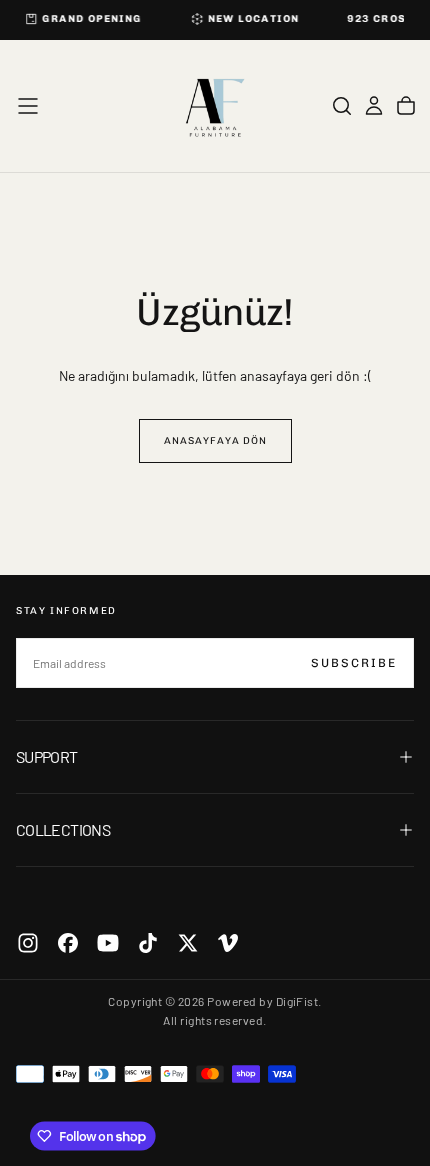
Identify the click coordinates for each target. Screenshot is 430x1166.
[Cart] (406, 106)
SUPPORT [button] (47, 756)
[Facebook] (68, 943)
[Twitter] (188, 943)
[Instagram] (28, 943)
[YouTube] (108, 943)
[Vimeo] (228, 943)
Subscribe (354, 663)
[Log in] (374, 106)
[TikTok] (148, 943)
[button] (28, 106)
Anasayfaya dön (215, 441)
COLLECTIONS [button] (63, 829)
